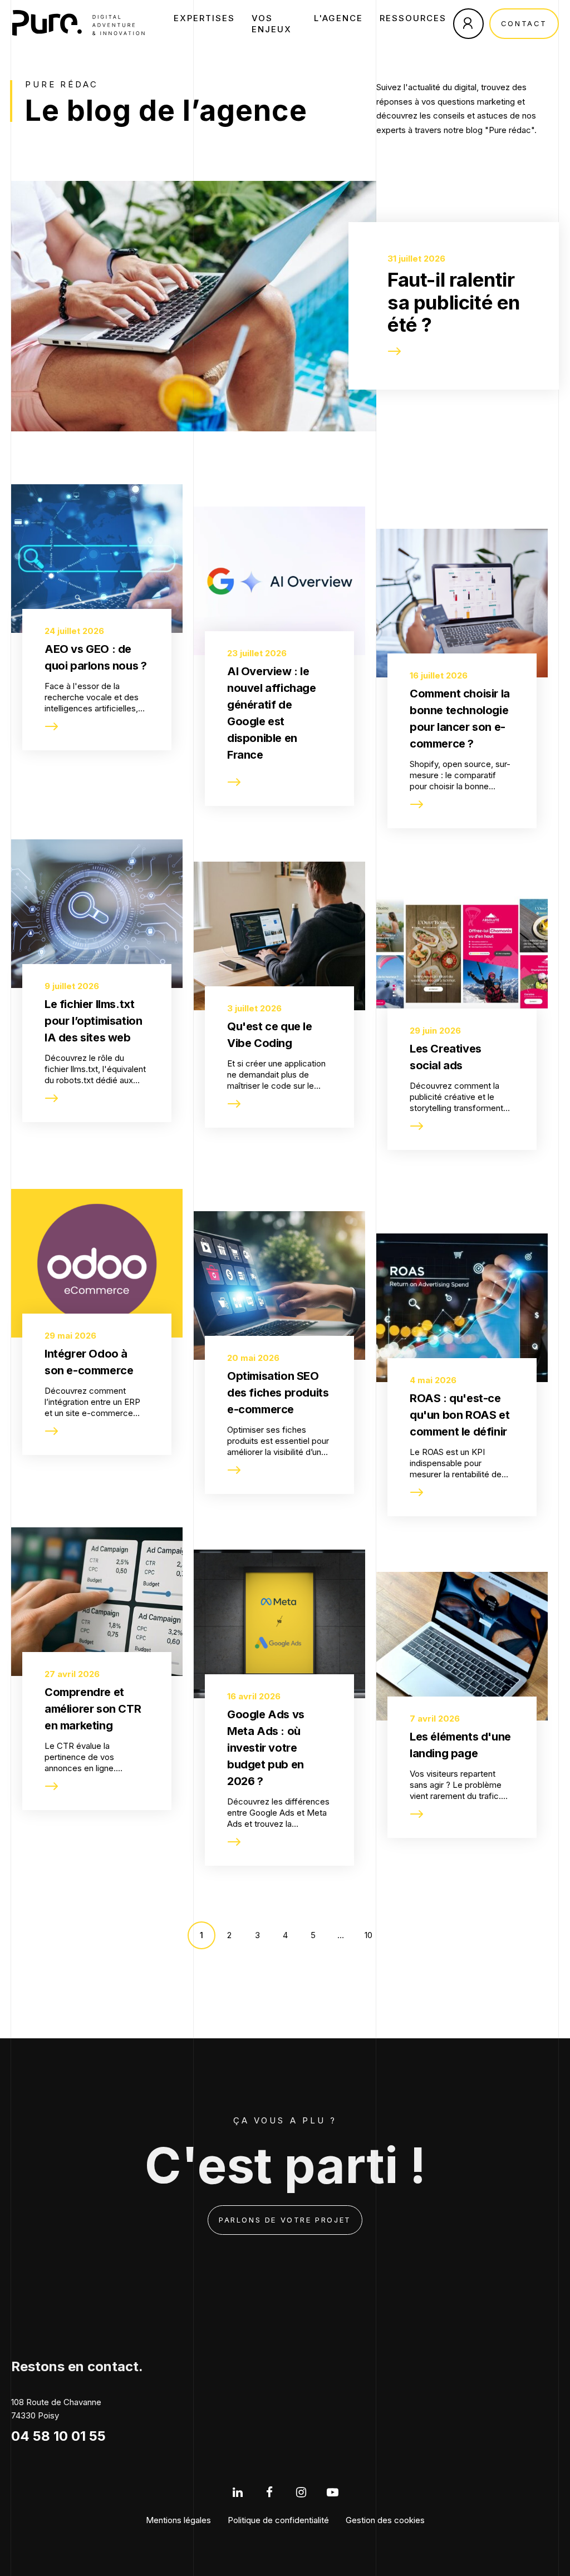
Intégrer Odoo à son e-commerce (89, 1362)
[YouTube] (333, 2492)
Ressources (413, 18)
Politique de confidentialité (278, 2520)
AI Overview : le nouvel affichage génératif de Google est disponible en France (272, 713)
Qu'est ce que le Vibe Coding (270, 1035)
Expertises (204, 18)
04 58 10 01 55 (58, 2436)
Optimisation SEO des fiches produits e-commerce (278, 1393)
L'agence (338, 18)
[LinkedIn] (237, 2492)
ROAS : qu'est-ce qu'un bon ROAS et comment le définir (460, 1415)
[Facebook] (269, 2492)
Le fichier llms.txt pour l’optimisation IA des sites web (93, 1021)
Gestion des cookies (385, 2520)
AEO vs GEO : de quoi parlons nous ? (95, 657)
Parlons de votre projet (285, 2220)
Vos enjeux (272, 24)
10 (368, 1935)
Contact (524, 23)
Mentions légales (178, 2520)
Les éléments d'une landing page (460, 1745)
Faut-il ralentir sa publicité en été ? (454, 302)
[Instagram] (301, 2492)
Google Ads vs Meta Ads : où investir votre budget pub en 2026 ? (266, 1748)
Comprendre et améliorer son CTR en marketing (93, 1709)
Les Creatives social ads (446, 1057)
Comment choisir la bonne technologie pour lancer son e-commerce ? (460, 719)
